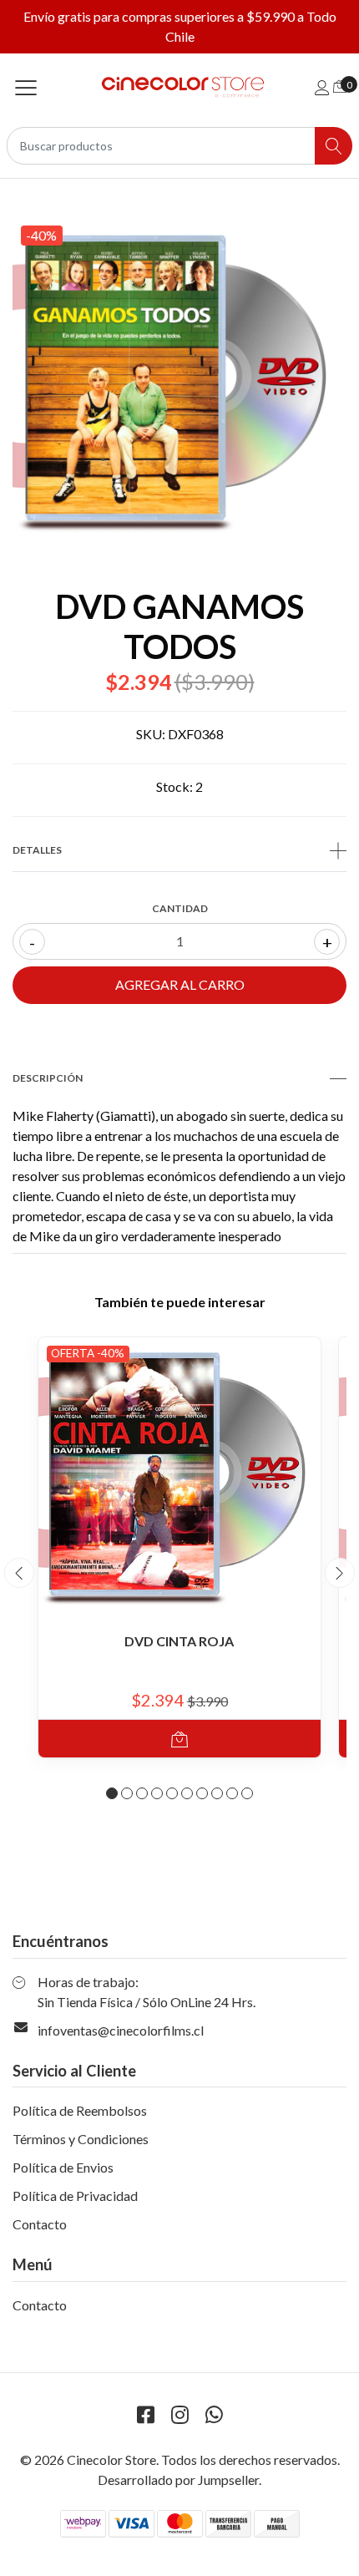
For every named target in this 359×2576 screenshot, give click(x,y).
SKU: (151, 734)
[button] (112, 1793)
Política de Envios (63, 2167)
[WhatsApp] (214, 2414)
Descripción (48, 1078)
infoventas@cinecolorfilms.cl (121, 2030)
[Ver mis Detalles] (322, 87)
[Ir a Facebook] (145, 2414)
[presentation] (19, 1573)
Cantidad (180, 908)
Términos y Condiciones (81, 2139)
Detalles (37, 850)
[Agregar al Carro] (179, 1739)
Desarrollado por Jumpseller (178, 2480)
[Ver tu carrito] (340, 86)
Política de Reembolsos (80, 2110)
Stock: (174, 786)
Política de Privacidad (75, 2196)
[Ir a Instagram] (179, 2414)
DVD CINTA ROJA (179, 1641)
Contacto (40, 2224)
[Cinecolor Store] (179, 87)
